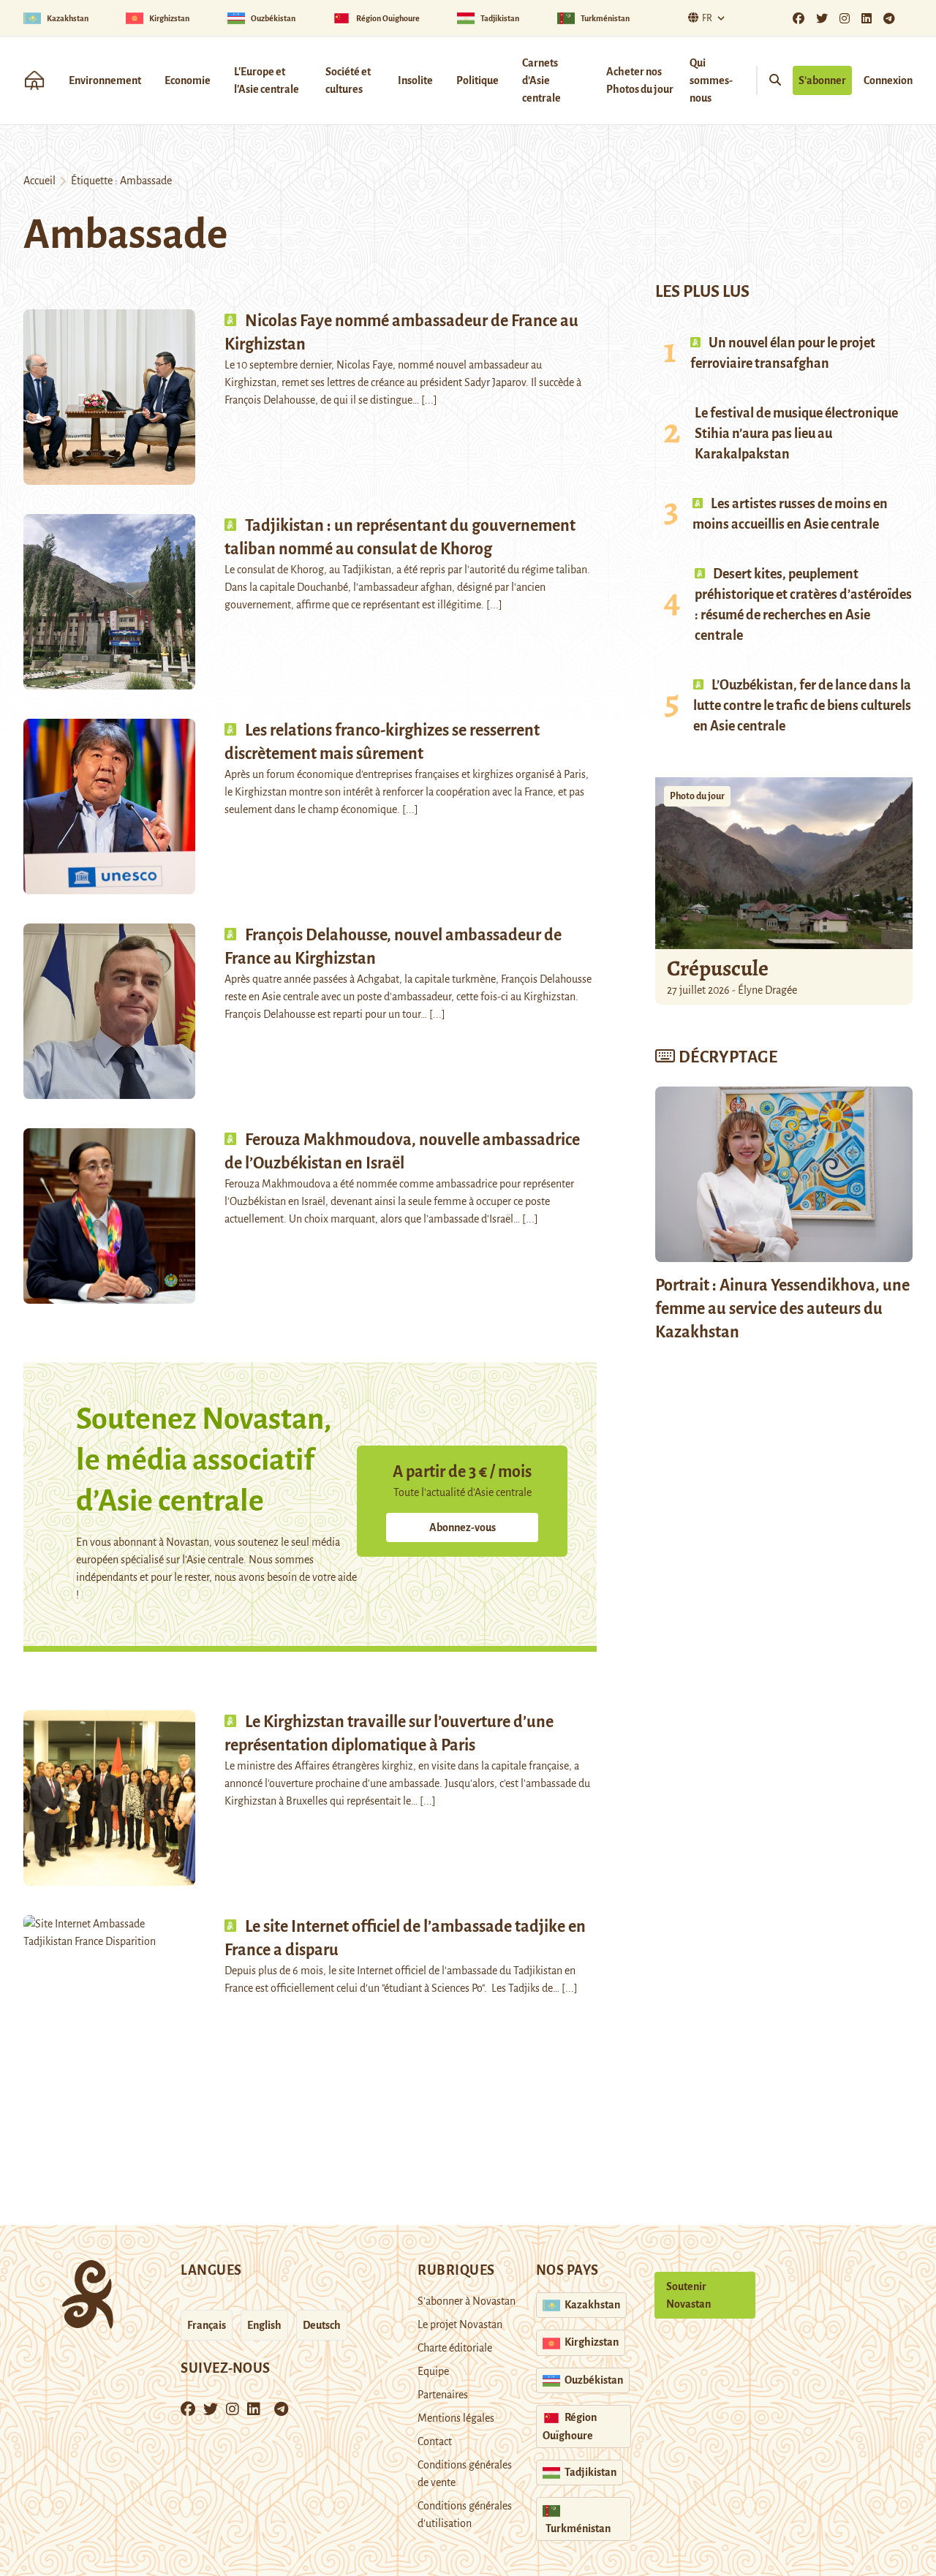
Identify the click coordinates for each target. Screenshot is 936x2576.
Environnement (105, 80)
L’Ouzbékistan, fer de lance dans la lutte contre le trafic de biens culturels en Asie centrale (802, 706)
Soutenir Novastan (688, 2295)
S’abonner (822, 80)
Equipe (433, 2371)
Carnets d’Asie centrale (541, 80)
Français (207, 2325)
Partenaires (443, 2395)
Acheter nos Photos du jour (640, 80)
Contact (435, 2441)
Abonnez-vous (463, 1527)
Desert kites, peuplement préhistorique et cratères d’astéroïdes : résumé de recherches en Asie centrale (803, 605)
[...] (429, 400)
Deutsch (322, 2325)
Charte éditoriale (455, 2348)
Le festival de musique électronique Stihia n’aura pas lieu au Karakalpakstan (796, 434)
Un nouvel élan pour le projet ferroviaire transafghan (783, 353)
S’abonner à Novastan (467, 2301)
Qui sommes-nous (711, 80)
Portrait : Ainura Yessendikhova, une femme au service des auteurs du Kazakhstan (782, 1309)
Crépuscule (720, 968)
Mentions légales (456, 2418)
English (264, 2325)
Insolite (415, 80)
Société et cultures (348, 80)
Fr (707, 18)
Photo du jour (697, 796)
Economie (188, 80)
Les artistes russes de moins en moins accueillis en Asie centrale (790, 514)
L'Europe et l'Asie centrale (267, 80)
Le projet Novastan (460, 2324)
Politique (478, 80)
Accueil (39, 181)
